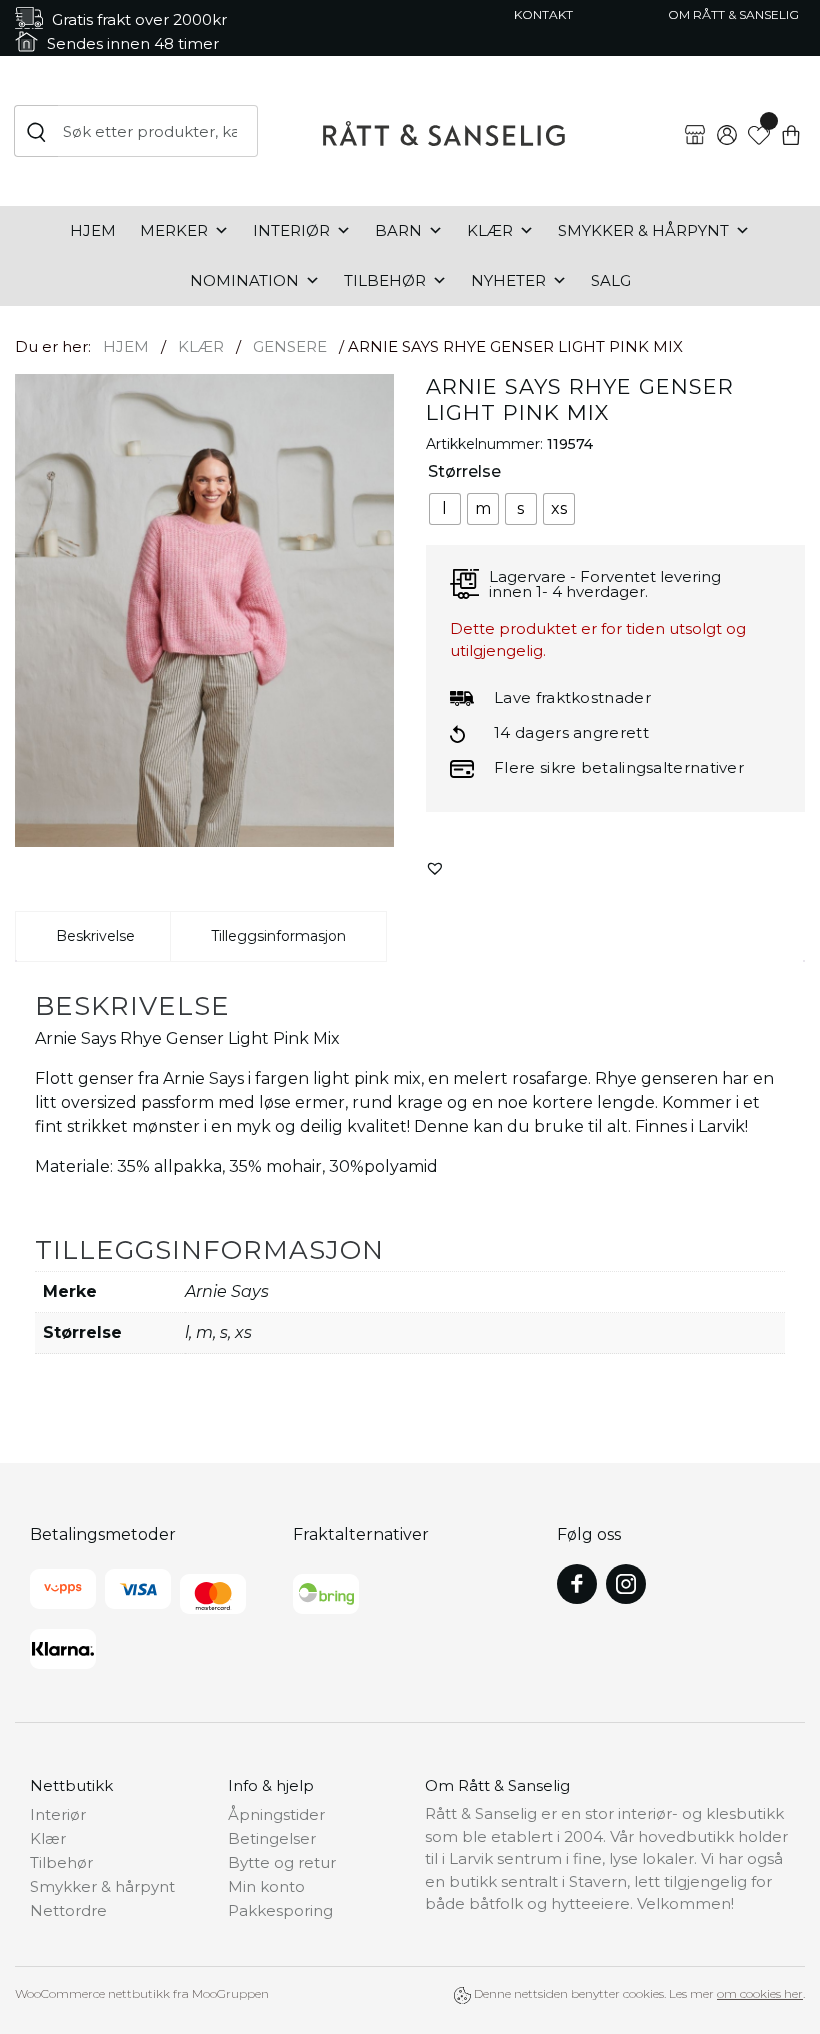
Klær (490, 230)
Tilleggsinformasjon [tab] (278, 936)
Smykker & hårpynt (643, 230)
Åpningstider (276, 1814)
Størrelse (464, 471)
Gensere (290, 346)
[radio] (445, 509)
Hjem (93, 230)
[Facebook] (577, 1584)
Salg (611, 280)
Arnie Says (227, 1291)
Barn (398, 230)
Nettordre (68, 1910)
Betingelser (272, 1838)
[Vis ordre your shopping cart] (791, 119)
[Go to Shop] (695, 119)
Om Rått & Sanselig (733, 14)
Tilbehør (385, 280)
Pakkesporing (280, 1910)
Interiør (291, 230)
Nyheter (508, 280)
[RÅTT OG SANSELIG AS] (444, 131)
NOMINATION (244, 280)
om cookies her (760, 1993)
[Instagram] (626, 1584)
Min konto (266, 1886)
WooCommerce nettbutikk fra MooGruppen (142, 1993)
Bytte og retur (282, 1862)
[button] (435, 868)
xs (243, 1332)
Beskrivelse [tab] (95, 936)
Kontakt (543, 14)
